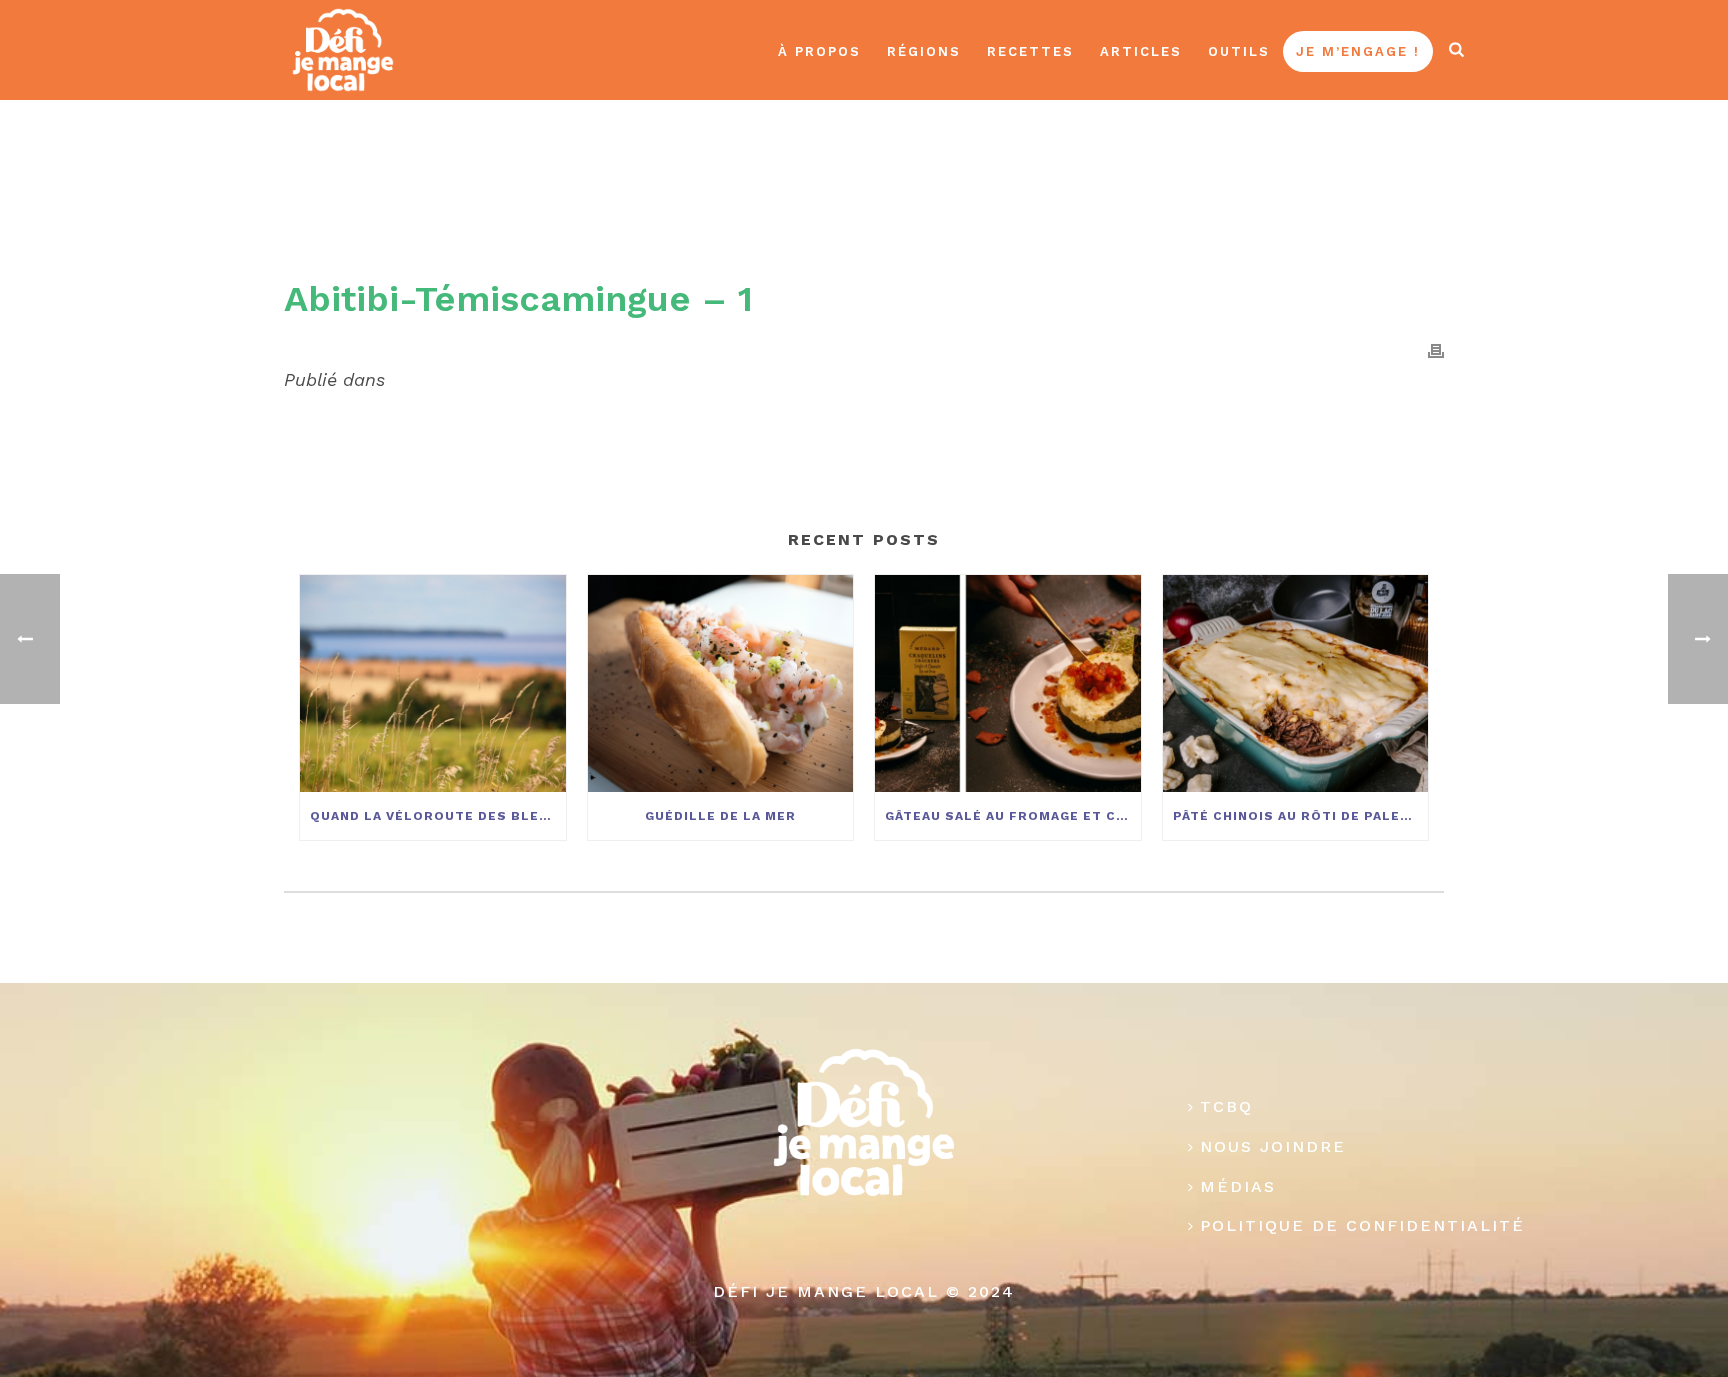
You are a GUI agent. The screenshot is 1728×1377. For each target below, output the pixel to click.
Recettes (1030, 51)
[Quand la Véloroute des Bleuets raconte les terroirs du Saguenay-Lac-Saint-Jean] (433, 683)
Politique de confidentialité (1362, 1225)
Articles (1141, 51)
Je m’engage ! (1358, 51)
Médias (1238, 1186)
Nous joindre (1273, 1146)
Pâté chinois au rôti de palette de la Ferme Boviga (1301, 816)
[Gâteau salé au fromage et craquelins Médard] (1008, 683)
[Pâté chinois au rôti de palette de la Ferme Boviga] (1296, 683)
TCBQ (1226, 1106)
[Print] (1436, 350)
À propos (819, 51)
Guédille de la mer (720, 816)
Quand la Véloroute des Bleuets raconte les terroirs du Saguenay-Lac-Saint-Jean (438, 816)
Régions (924, 51)
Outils (1239, 51)
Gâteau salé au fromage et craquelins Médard (1013, 816)
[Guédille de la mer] (721, 683)
